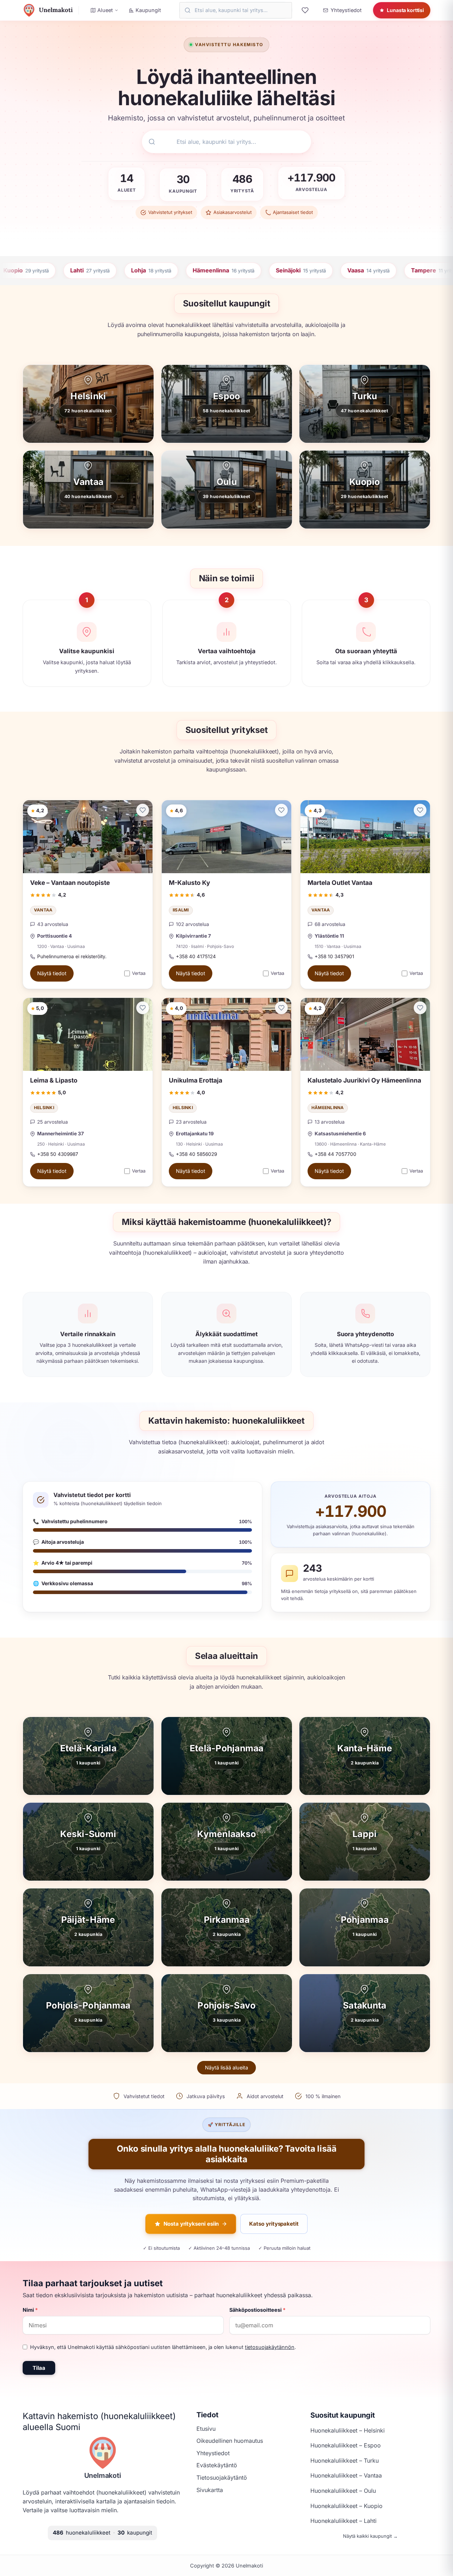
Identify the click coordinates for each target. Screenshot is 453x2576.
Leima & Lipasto (54, 1080)
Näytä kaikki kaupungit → (370, 2536)
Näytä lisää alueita (226, 2067)
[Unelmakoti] (103, 2453)
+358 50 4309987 (58, 1154)
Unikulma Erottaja (196, 1080)
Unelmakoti (103, 2475)
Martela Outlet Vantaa (340, 883)
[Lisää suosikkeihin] (143, 810)
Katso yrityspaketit (274, 2224)
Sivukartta (210, 2490)
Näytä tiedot (52, 974)
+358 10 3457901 (334, 956)
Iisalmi (181, 910)
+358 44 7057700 (336, 1154)
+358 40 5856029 (196, 1154)
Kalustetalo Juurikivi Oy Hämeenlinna (364, 1080)
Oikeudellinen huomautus (230, 2441)
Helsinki (44, 1108)
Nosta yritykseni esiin (191, 2224)
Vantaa (43, 910)
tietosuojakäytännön (270, 2347)
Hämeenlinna (328, 1108)
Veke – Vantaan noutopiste (70, 883)
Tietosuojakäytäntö (222, 2478)
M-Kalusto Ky (190, 883)
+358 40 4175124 (196, 956)
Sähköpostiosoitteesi (257, 2310)
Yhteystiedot (213, 2453)
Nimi (30, 2310)
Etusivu (206, 2429)
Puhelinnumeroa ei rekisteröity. (72, 956)
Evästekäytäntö (217, 2465)
